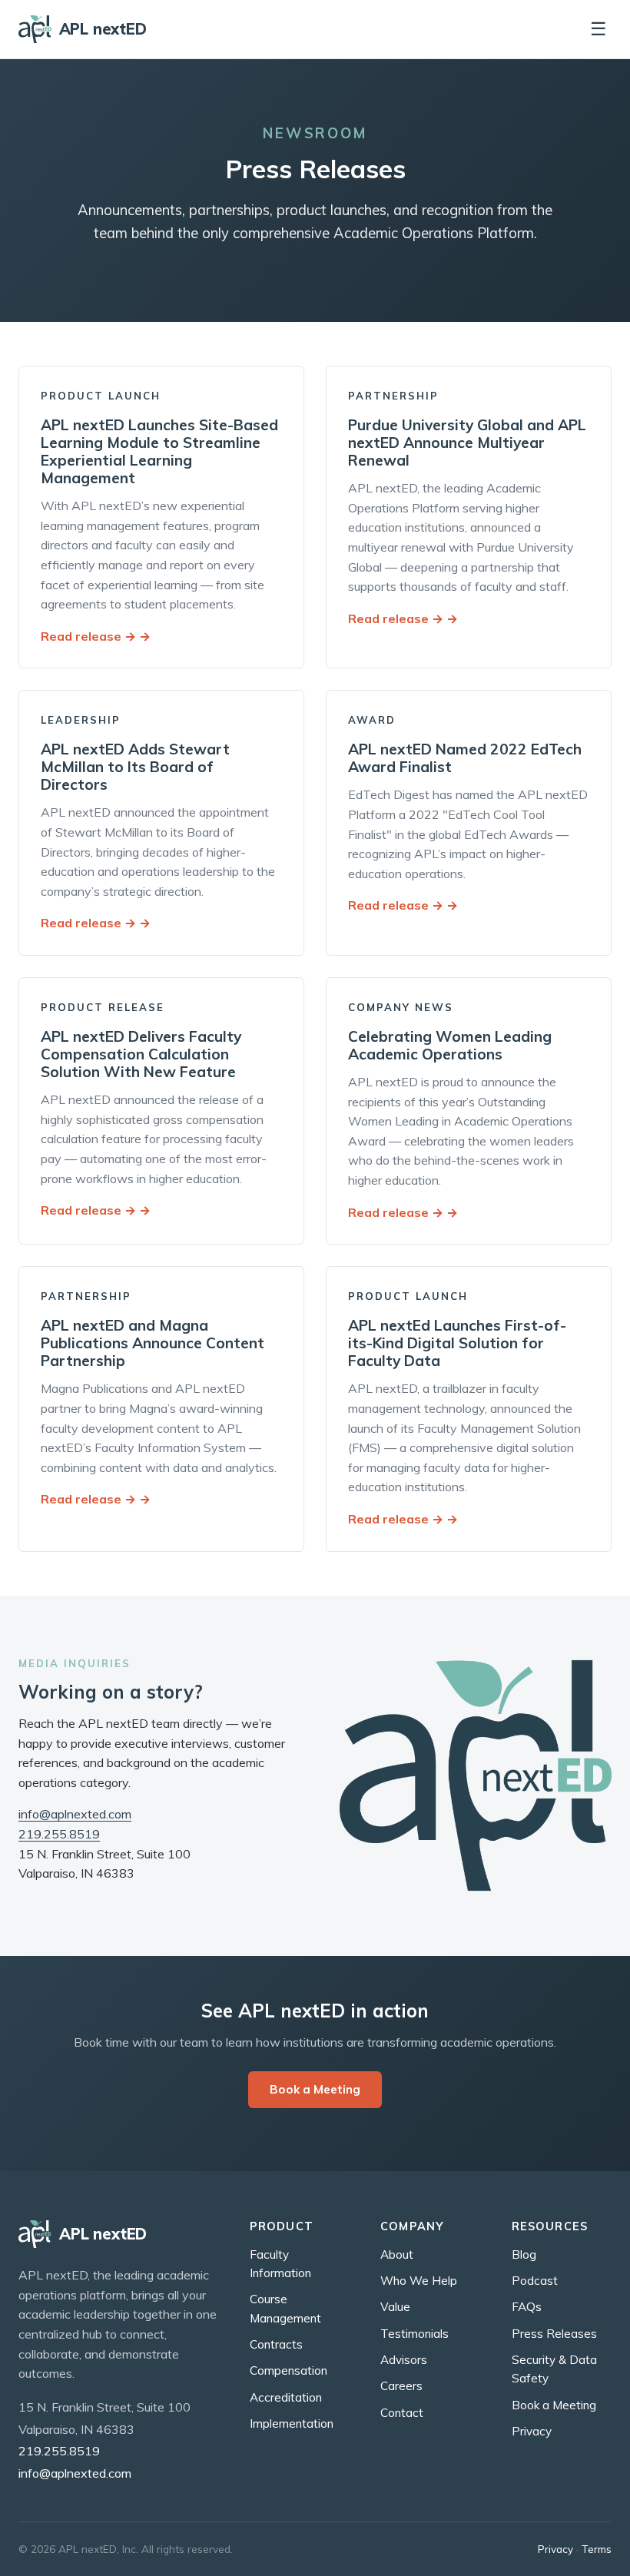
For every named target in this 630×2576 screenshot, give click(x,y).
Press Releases (554, 2334)
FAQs (527, 2307)
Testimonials (414, 2334)
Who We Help (419, 2281)
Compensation (288, 2370)
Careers (401, 2386)
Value (395, 2307)
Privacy (532, 2431)
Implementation (292, 2423)
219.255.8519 (59, 1834)
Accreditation (286, 2397)
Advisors (404, 2360)
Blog (524, 2254)
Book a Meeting (315, 2089)
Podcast (535, 2281)
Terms (597, 2549)
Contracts (276, 2344)
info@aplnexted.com (75, 1814)
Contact (402, 2413)
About (397, 2254)
